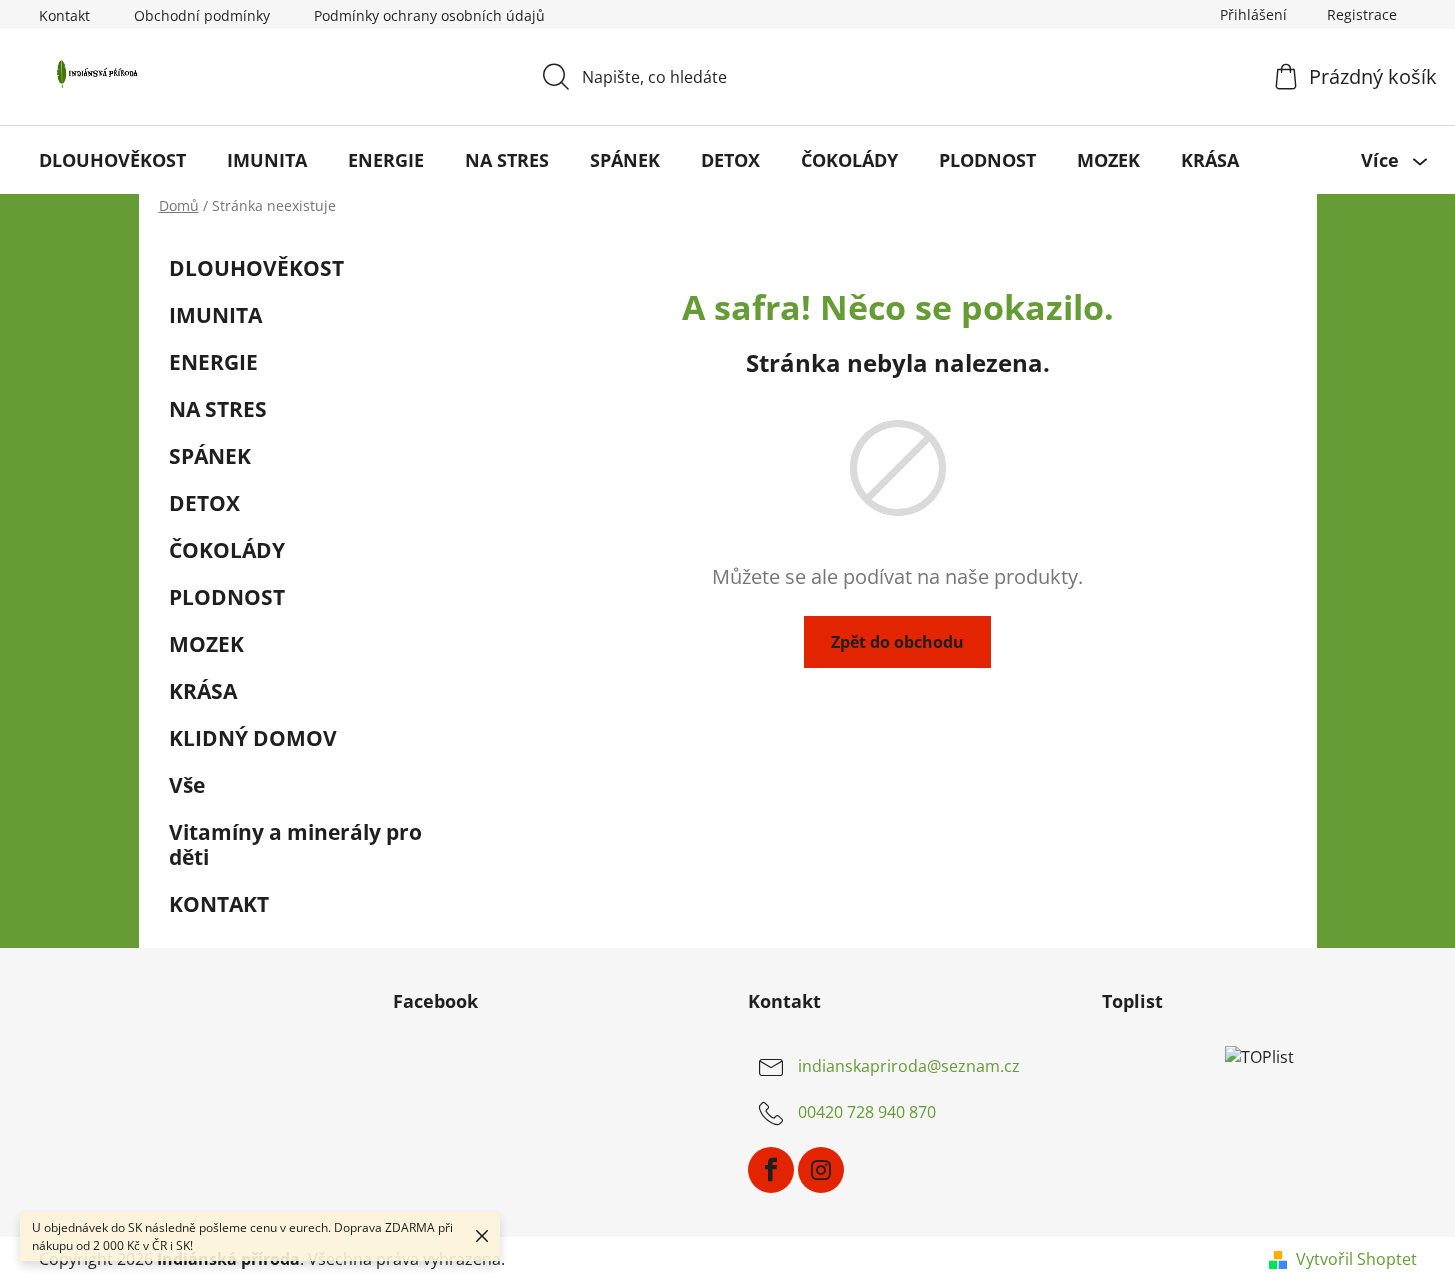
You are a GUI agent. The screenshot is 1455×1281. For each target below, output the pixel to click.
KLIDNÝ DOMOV (253, 738)
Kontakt (64, 15)
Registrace (1362, 14)
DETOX (204, 503)
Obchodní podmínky (202, 15)
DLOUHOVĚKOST (256, 268)
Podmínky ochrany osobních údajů (429, 15)
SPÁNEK (210, 456)
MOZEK (206, 644)
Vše (187, 785)
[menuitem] (112, 160)
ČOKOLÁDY (227, 550)
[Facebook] (771, 1170)
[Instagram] (821, 1170)
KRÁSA (203, 691)
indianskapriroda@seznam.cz (909, 1066)
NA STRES (218, 409)
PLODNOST (227, 597)
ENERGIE (213, 362)
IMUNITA (215, 315)
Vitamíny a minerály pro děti (295, 844)
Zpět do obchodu (897, 642)
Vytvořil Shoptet (1356, 1259)
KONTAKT (219, 904)
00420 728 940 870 (867, 1112)
